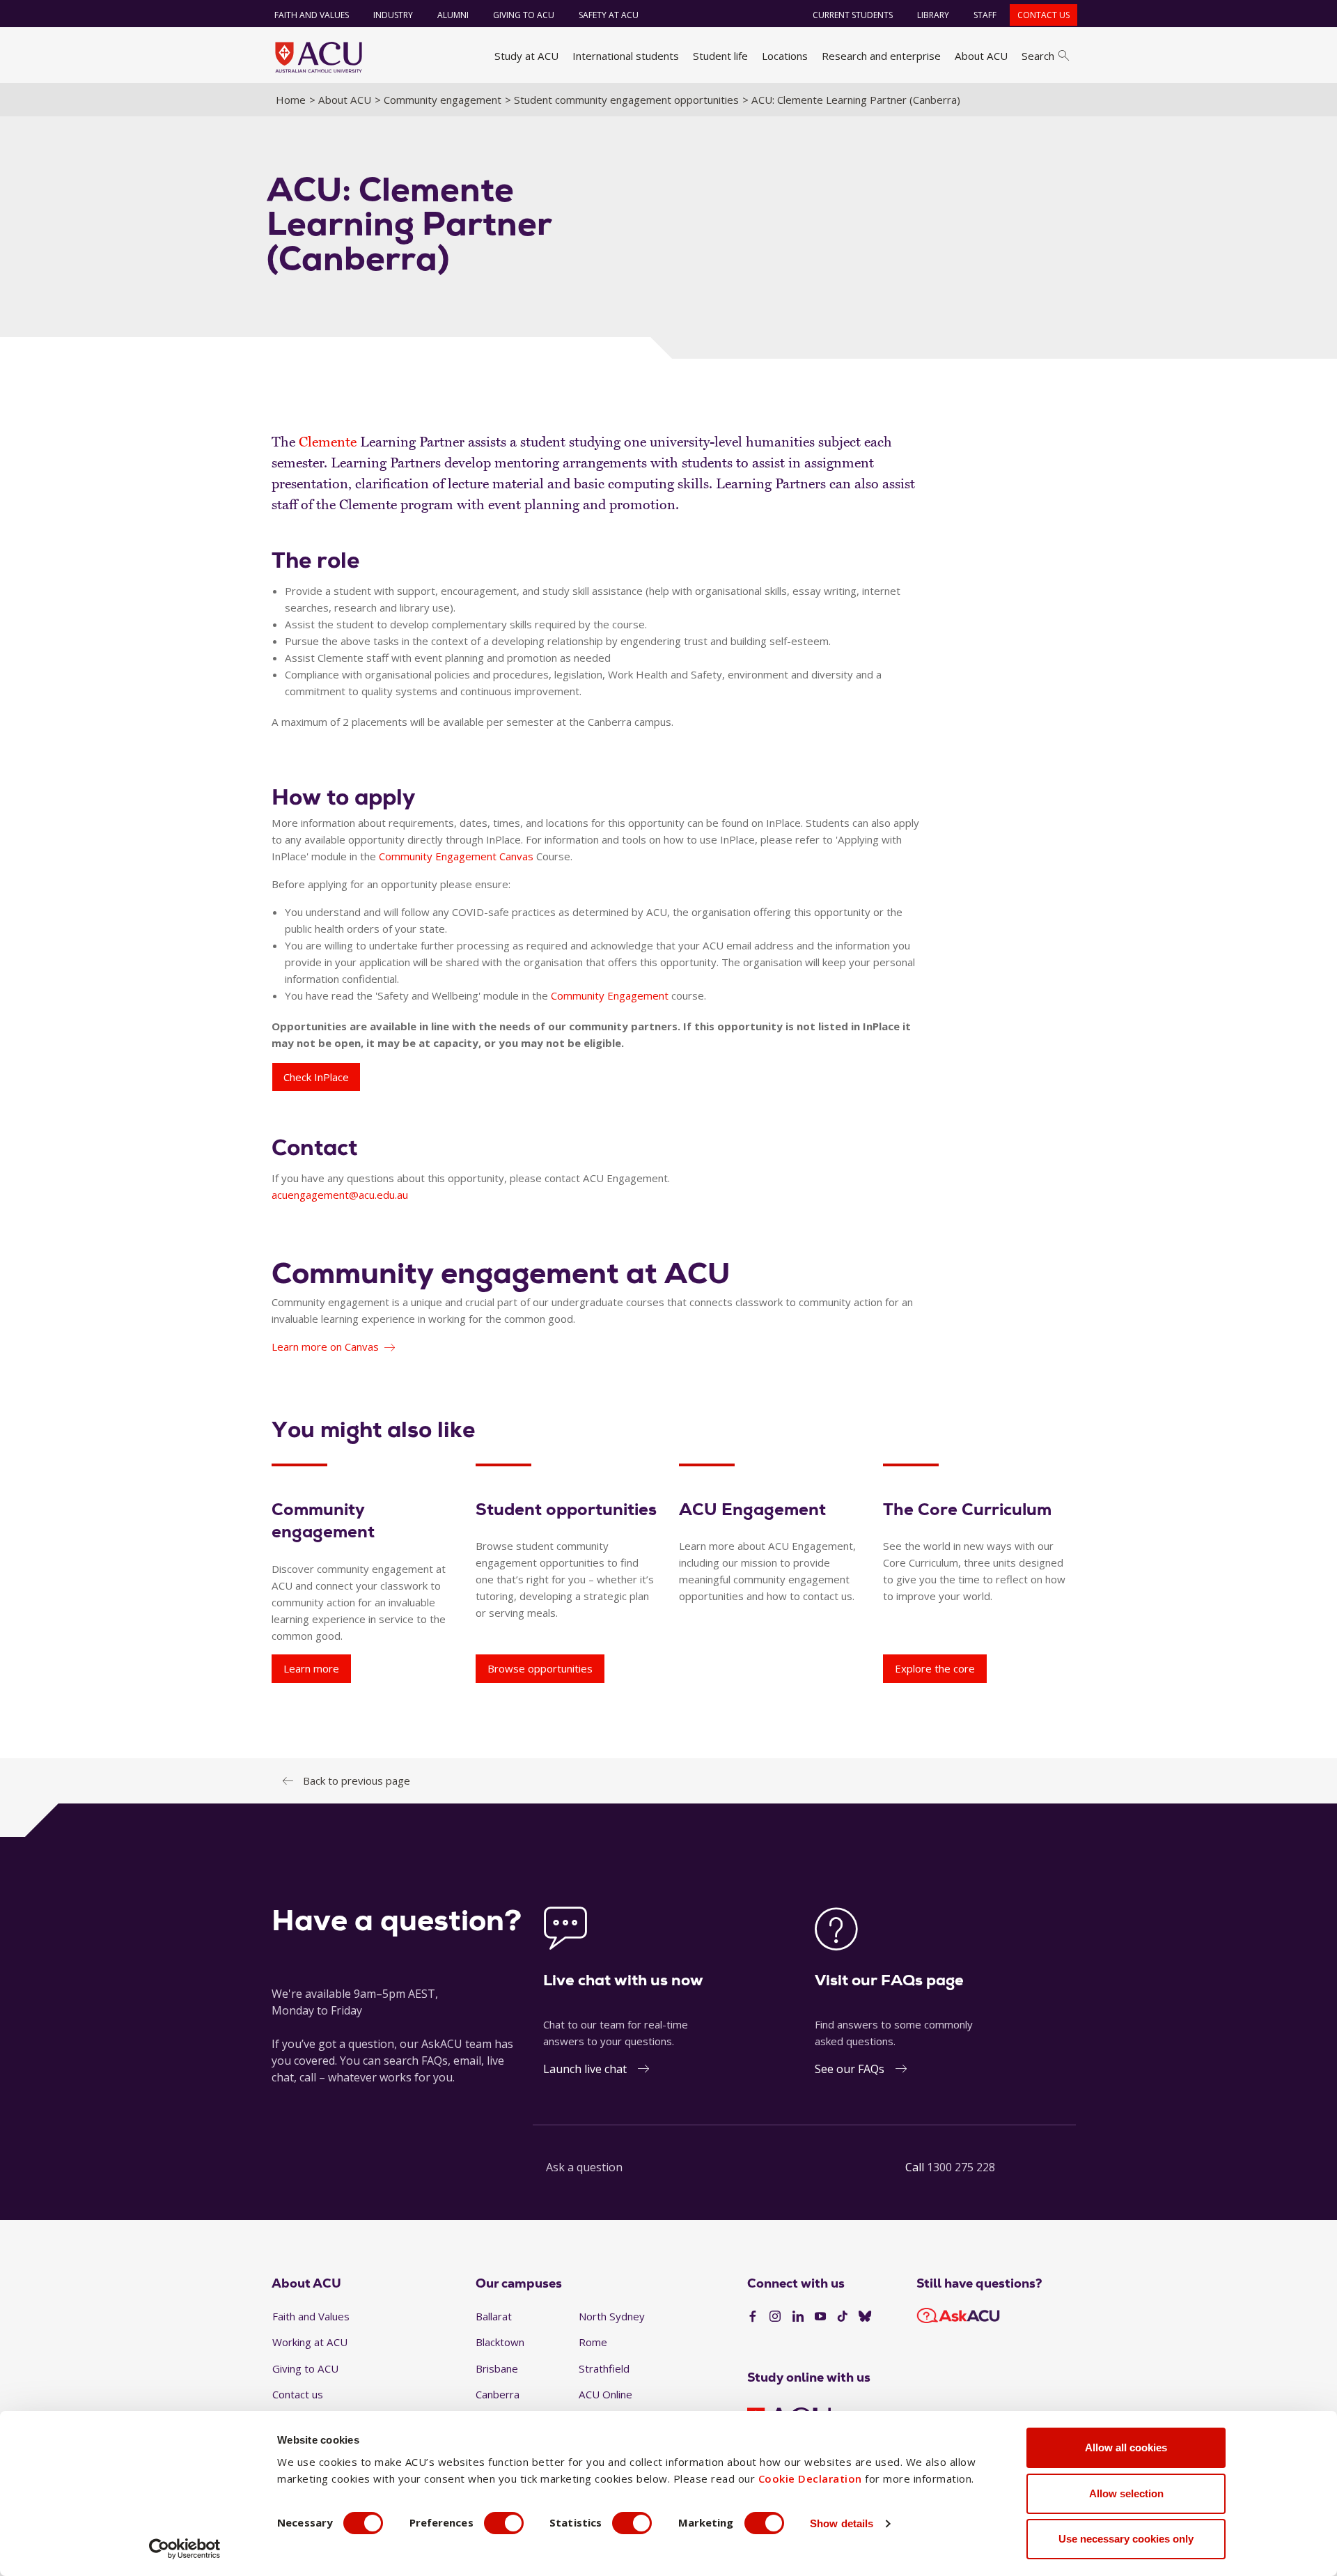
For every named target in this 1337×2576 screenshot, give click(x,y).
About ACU (981, 56)
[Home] (319, 57)
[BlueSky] (865, 2317)
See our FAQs (850, 2069)
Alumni (453, 15)
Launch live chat (585, 2069)
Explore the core (935, 1668)
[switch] (504, 2523)
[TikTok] (843, 2317)
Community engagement (443, 100)
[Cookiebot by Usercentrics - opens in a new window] (185, 2549)
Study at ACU (526, 56)
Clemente (328, 442)
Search (1038, 56)
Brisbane (497, 2368)
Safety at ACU (609, 15)
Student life (720, 56)
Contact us (1043, 15)
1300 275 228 (961, 2167)
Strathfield (604, 2368)
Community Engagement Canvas (456, 856)
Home (291, 100)
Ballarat (494, 2316)
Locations (785, 56)
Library (933, 15)
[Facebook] (753, 2317)
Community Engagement (610, 995)
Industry (393, 15)
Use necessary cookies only (1126, 2539)
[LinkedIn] (798, 2317)
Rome (593, 2342)
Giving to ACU (524, 15)
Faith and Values (312, 15)
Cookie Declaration (810, 2478)
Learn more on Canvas (325, 1347)
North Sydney (612, 2316)
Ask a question (584, 2167)
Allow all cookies (1126, 2447)
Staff (985, 15)
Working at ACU (310, 2342)
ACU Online (605, 2394)
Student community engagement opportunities (626, 100)
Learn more (311, 1668)
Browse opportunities (540, 1668)
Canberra (498, 2394)
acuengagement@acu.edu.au (340, 1195)
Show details (842, 2523)
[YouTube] (820, 2317)
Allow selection (1126, 2493)
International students (626, 56)
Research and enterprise (881, 56)
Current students (853, 15)
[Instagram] (775, 2317)
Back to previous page (357, 1780)
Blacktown (500, 2342)
